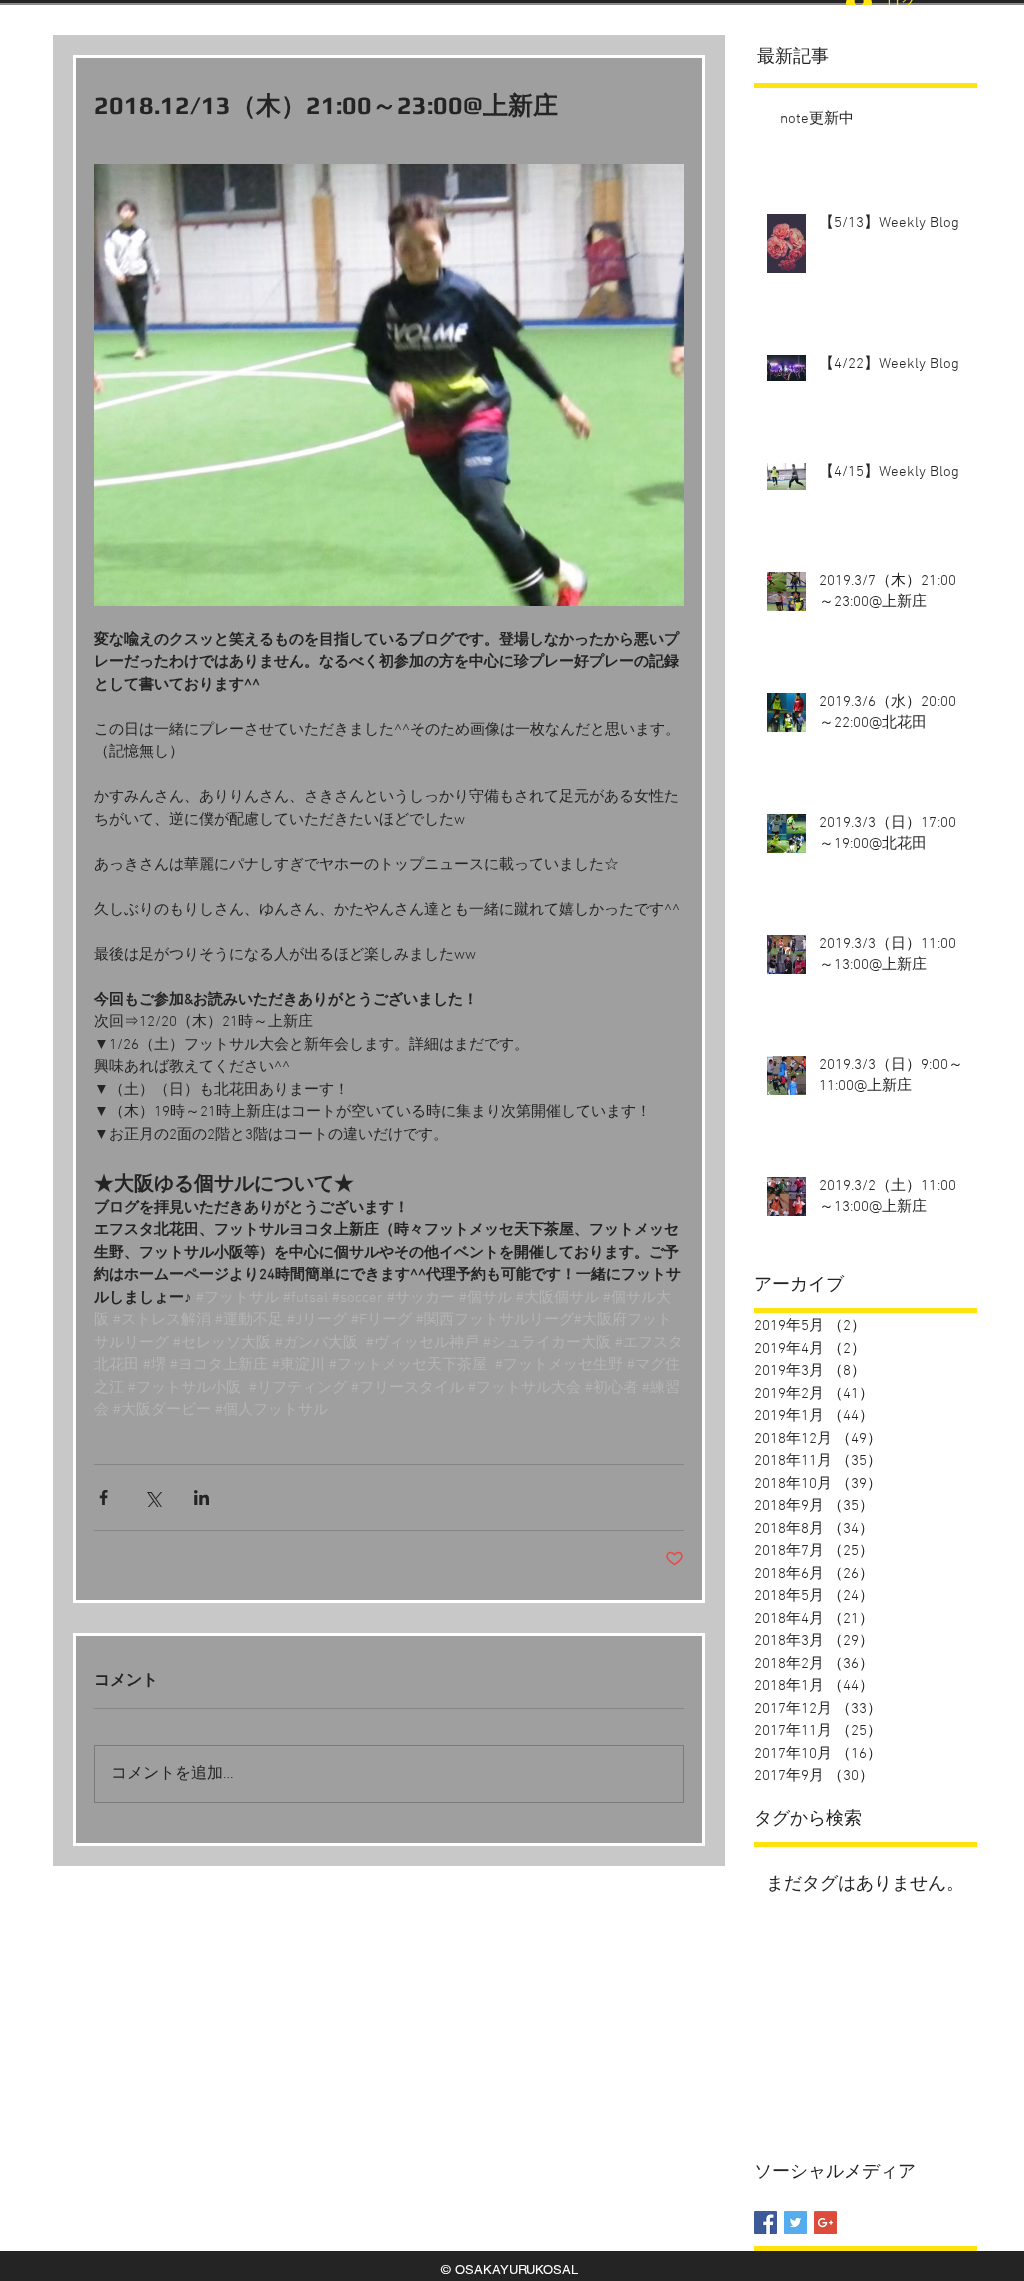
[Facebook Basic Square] (765, 2222)
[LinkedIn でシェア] (201, 1497)
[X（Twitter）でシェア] (152, 1497)
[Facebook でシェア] (103, 1497)
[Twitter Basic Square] (795, 2222)
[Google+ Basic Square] (825, 2222)
